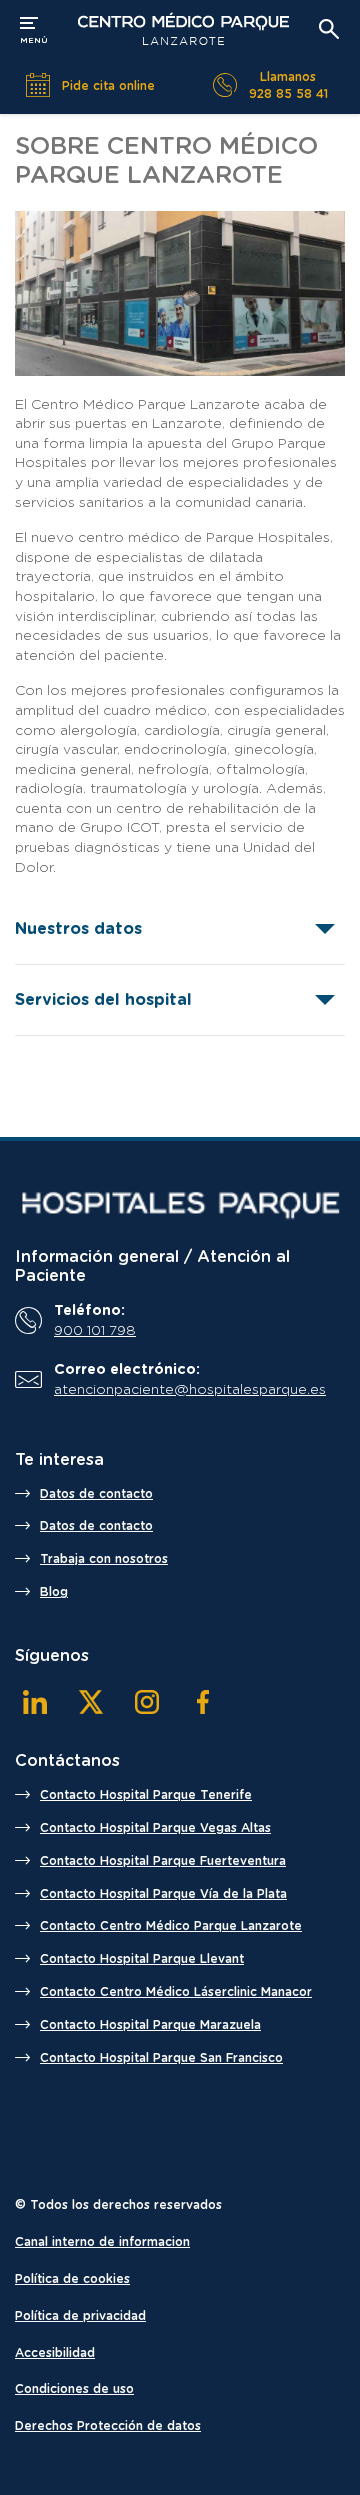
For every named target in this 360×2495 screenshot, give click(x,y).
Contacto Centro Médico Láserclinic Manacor (176, 1992)
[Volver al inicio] (183, 29)
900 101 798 (95, 1331)
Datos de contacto (96, 1494)
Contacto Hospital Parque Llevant (142, 1959)
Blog (54, 1592)
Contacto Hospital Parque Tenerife (146, 1795)
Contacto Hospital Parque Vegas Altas (155, 1828)
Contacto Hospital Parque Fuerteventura (163, 1861)
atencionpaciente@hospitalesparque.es (190, 1390)
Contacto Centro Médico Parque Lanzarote (171, 1926)
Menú (34, 28)
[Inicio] (180, 1205)
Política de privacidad (80, 2316)
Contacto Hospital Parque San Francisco (161, 2058)
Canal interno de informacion (102, 2242)
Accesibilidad (55, 2353)
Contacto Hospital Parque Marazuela (150, 2025)
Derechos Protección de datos (108, 2426)
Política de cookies (72, 2279)
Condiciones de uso (74, 2389)
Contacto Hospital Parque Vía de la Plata (163, 1894)
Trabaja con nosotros (104, 1559)
